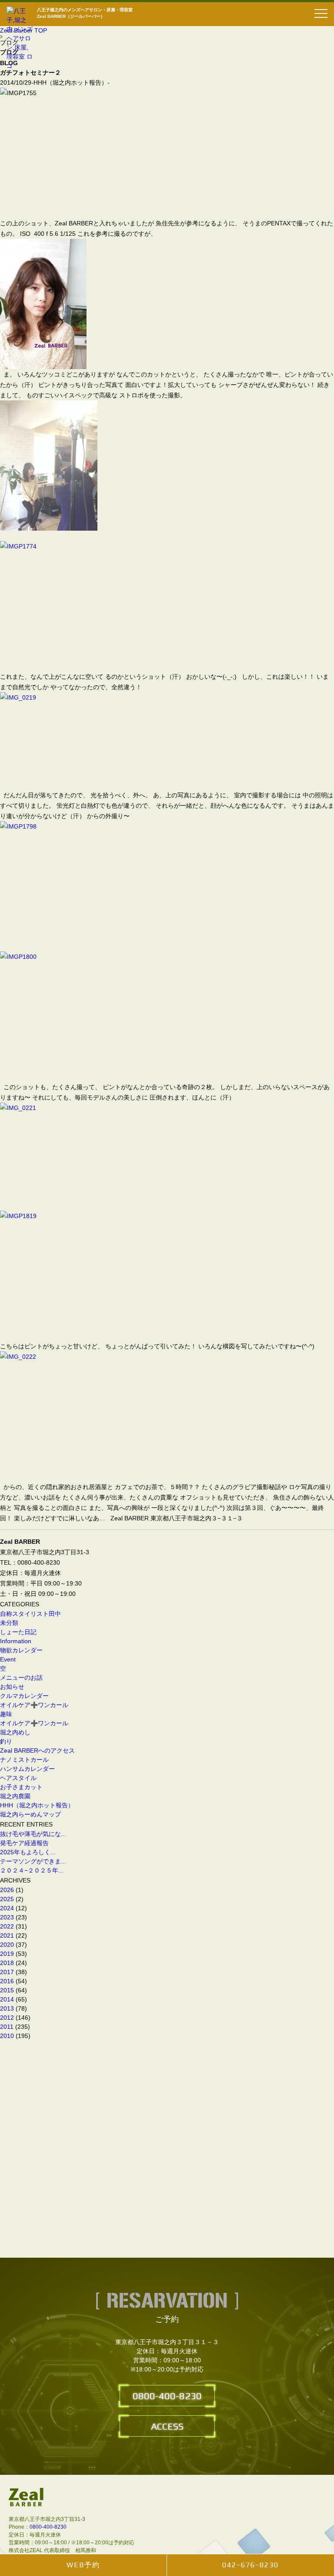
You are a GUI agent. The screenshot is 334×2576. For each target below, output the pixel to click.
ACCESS (167, 2426)
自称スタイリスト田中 (30, 1614)
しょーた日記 (18, 1632)
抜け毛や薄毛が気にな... (33, 1834)
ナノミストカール (24, 1760)
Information (16, 1641)
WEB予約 (83, 2565)
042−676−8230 (250, 2565)
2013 (7, 2008)
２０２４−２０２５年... (32, 1870)
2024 (7, 1908)
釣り (6, 1741)
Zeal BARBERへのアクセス (37, 1750)
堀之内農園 (15, 1796)
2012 (7, 2018)
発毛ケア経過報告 (27, 1843)
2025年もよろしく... (28, 1852)
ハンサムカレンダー (27, 1769)
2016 (7, 1981)
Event (8, 1659)
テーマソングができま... (33, 1861)
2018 (7, 1963)
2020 (7, 1945)
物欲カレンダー (21, 1650)
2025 (7, 1899)
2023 (7, 1917)
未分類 (9, 1623)
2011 (7, 2027)
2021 (7, 1935)
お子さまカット (21, 1787)
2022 (7, 1926)
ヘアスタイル (18, 1778)
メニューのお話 (21, 1678)
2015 (7, 1990)
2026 (7, 1890)
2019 (7, 1954)
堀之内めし (15, 1732)
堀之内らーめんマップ (30, 1814)
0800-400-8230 (167, 2396)
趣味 (6, 1714)
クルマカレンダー (24, 1696)
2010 (7, 2036)
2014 (7, 1999)
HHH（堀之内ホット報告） (37, 1805)
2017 (7, 1972)
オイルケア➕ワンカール (34, 1705)
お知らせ (12, 1687)
